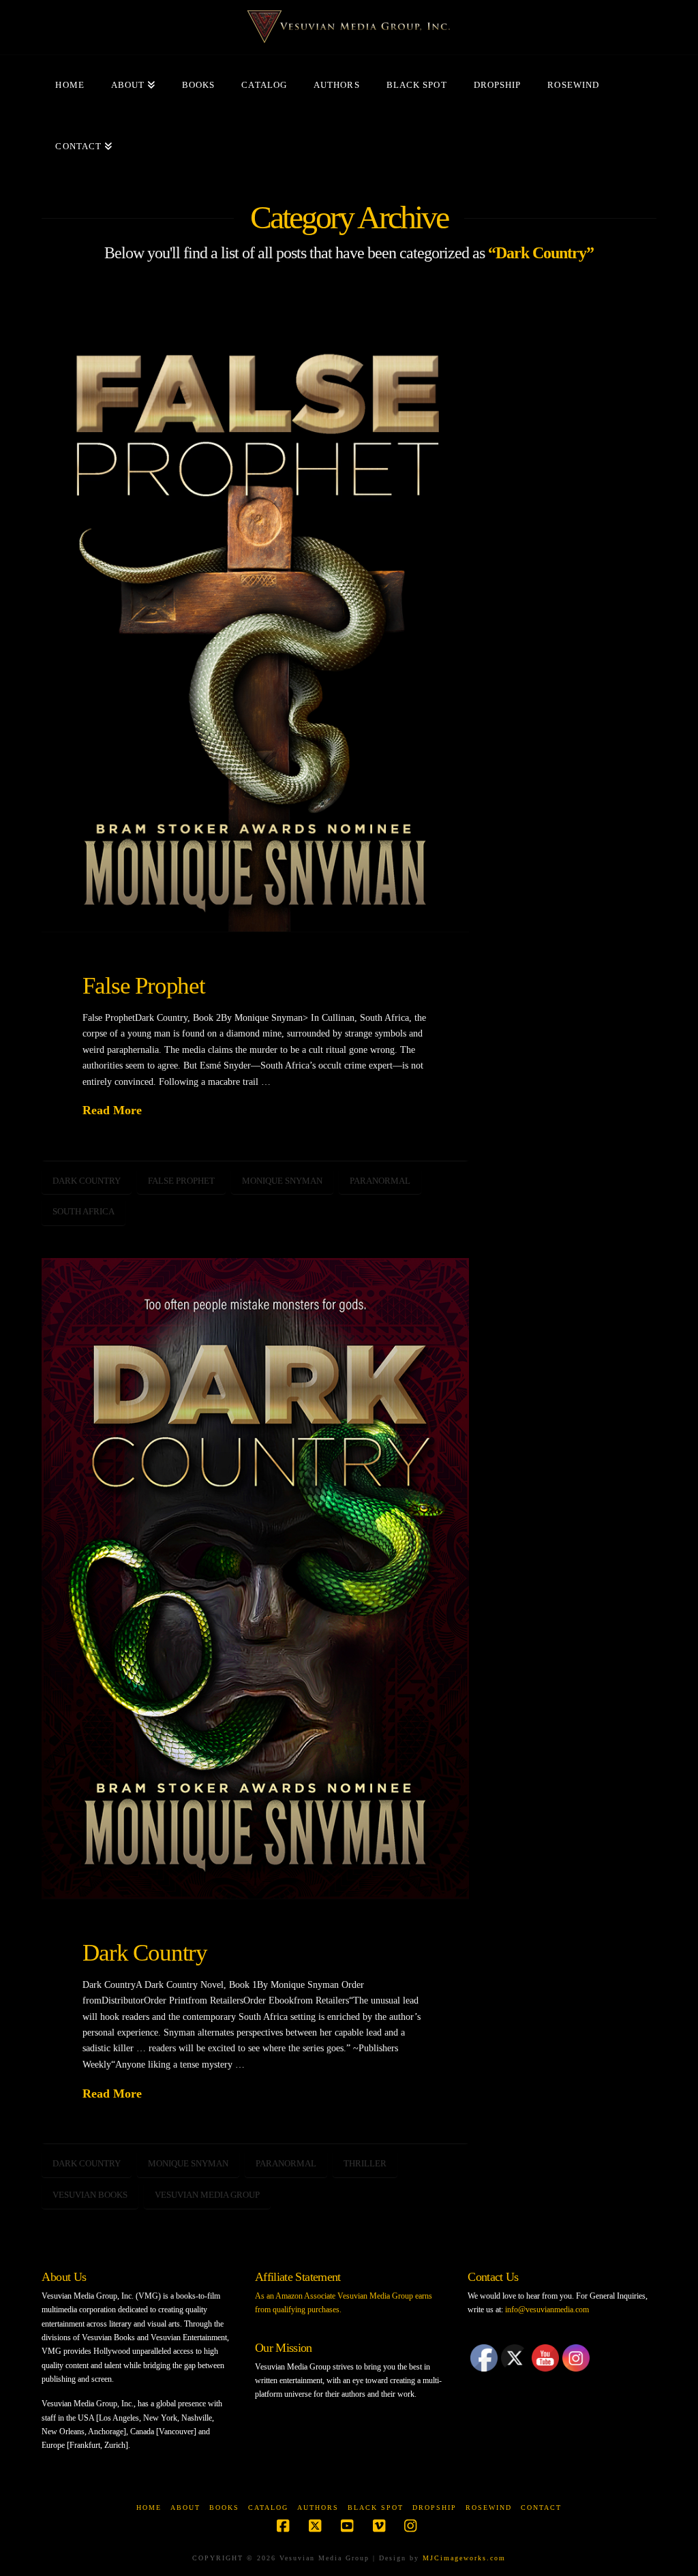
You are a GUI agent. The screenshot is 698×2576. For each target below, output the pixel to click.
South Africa (84, 1211)
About (185, 2508)
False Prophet (143, 985)
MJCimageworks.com (464, 2558)
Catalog (268, 2508)
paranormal (380, 1181)
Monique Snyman (282, 1181)
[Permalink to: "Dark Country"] (255, 1578)
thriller (365, 2163)
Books (224, 2508)
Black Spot (376, 2508)
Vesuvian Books (90, 2195)
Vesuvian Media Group (207, 2195)
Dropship (435, 2508)
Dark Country (87, 1181)
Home (149, 2508)
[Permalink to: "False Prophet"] (255, 612)
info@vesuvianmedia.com (547, 2310)
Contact (541, 2508)
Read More (112, 1110)
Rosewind (489, 2508)
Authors (318, 2508)
